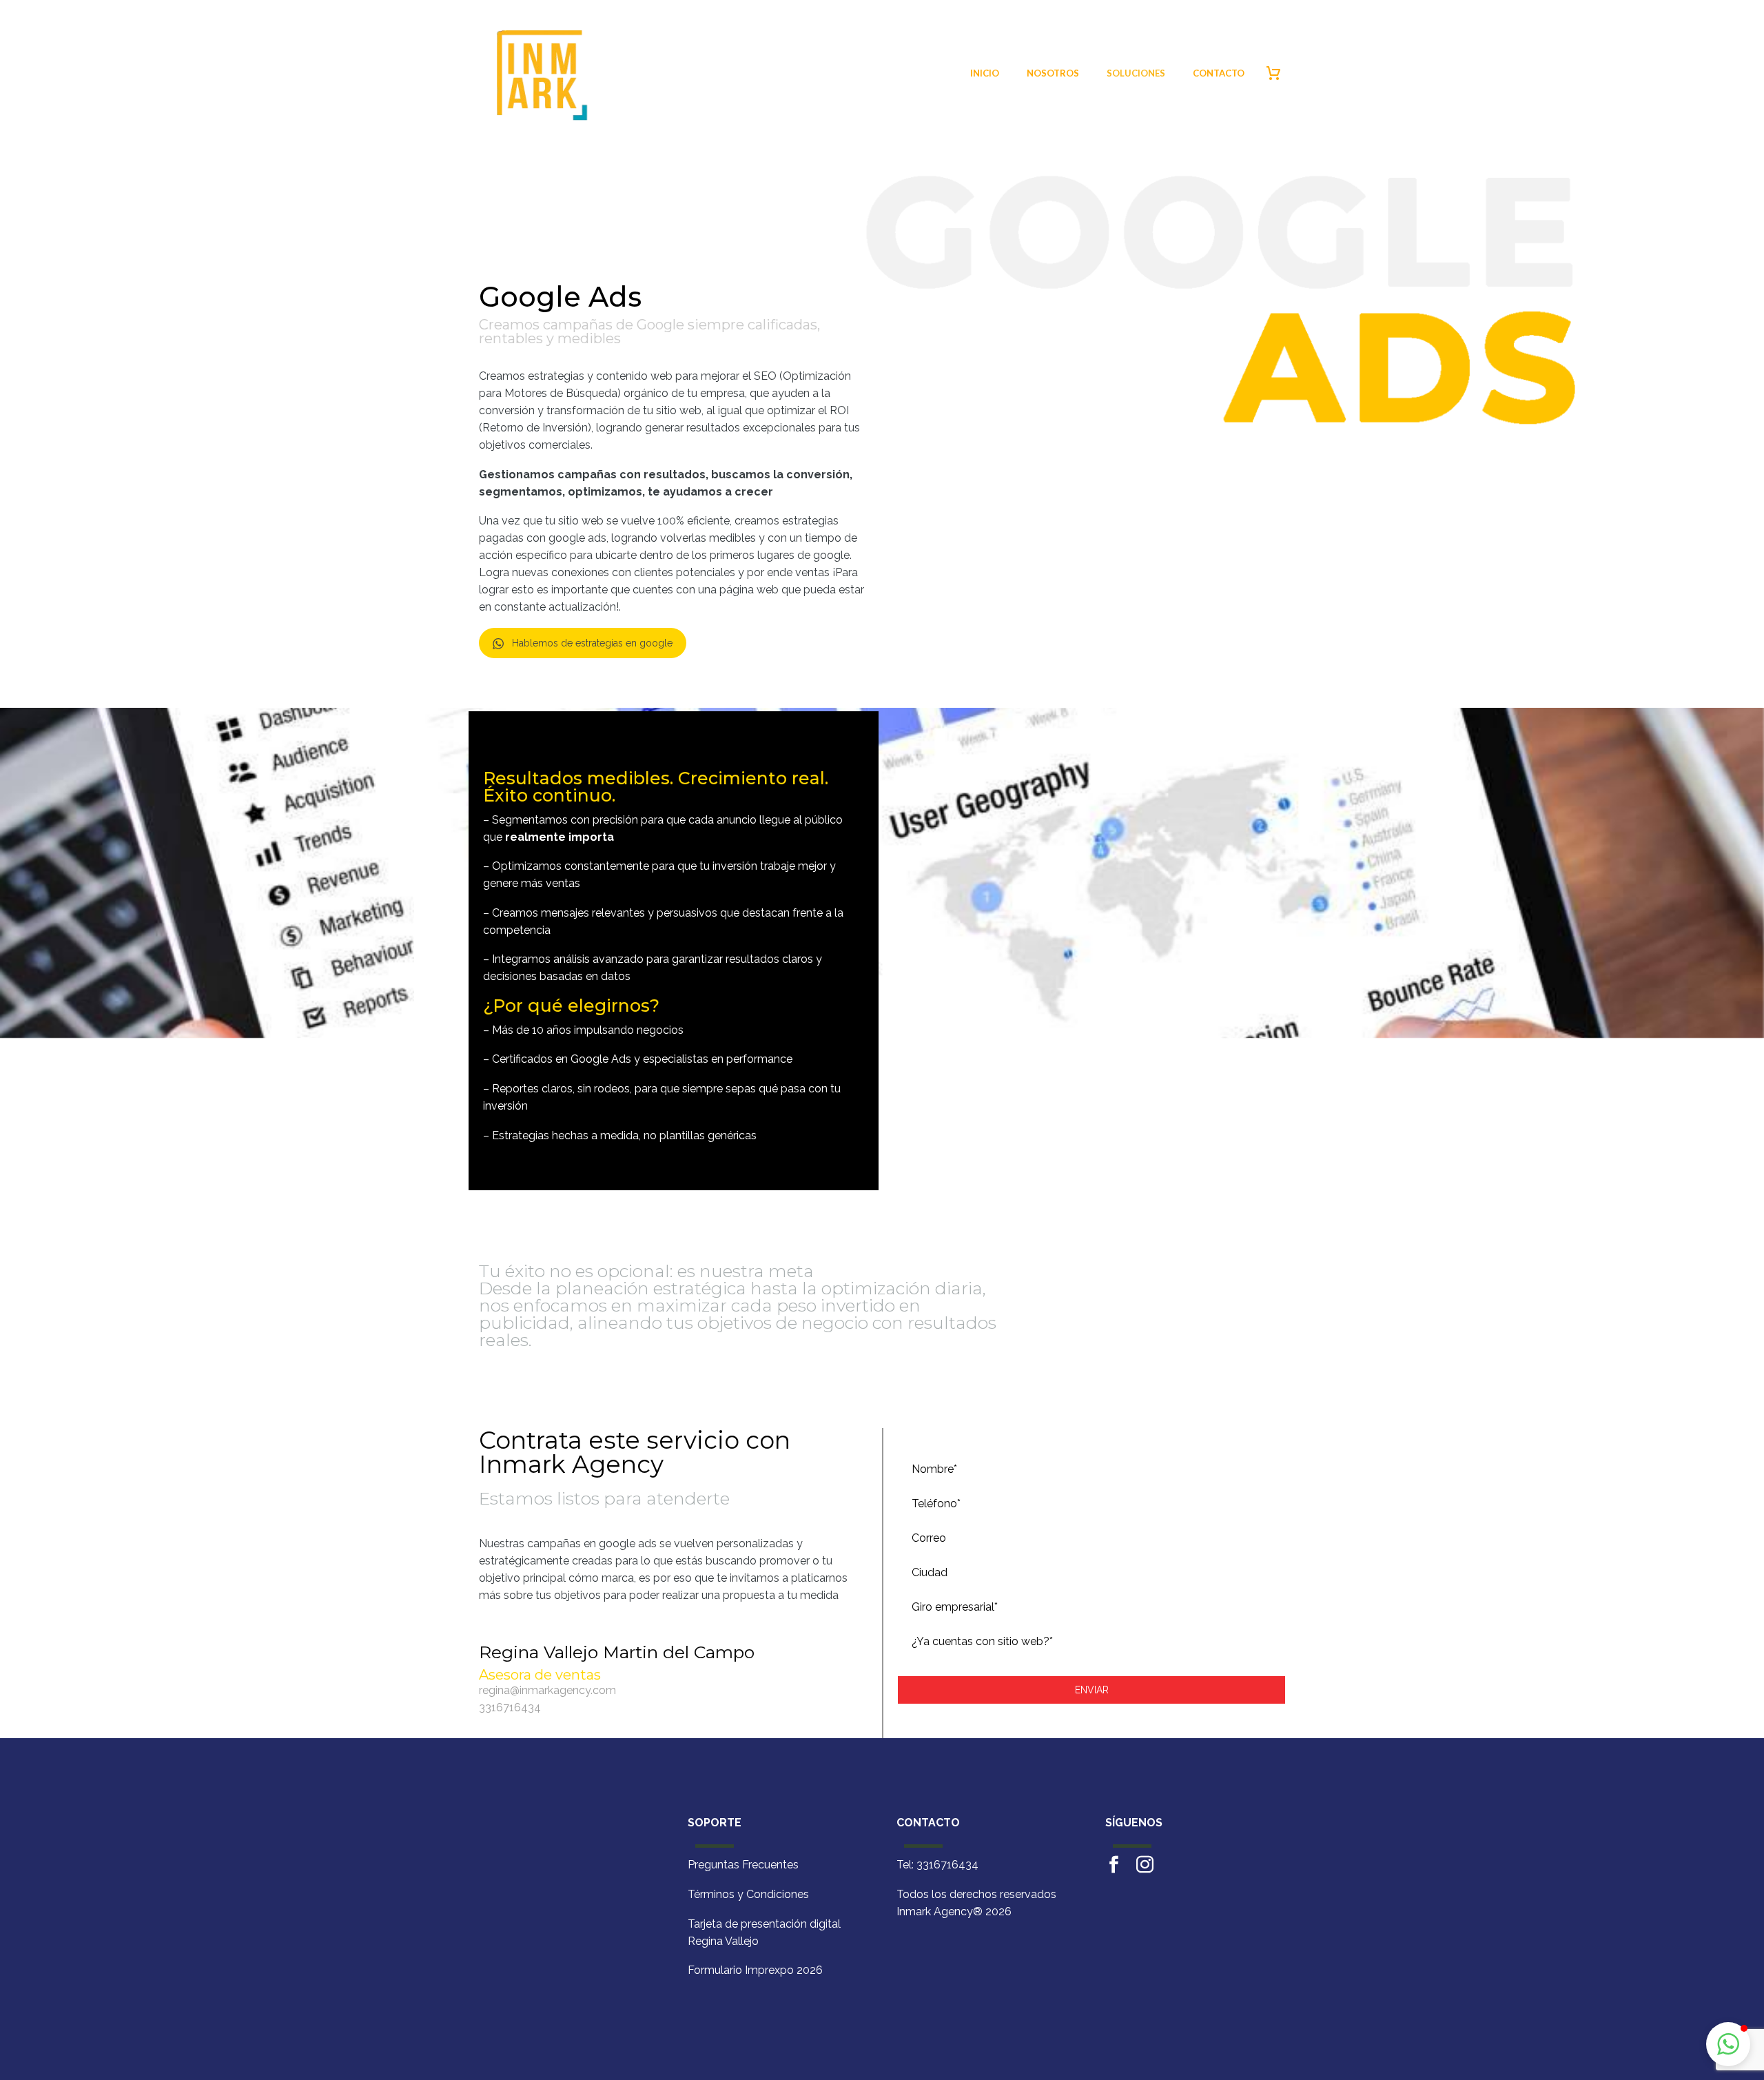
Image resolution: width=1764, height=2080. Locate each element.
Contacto (1219, 73)
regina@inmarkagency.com (547, 1690)
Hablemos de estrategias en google (592, 643)
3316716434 (510, 1707)
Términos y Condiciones (748, 1894)
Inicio (985, 73)
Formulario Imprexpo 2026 (755, 1970)
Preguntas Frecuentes (743, 1865)
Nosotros (1053, 73)
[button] (1728, 2044)
